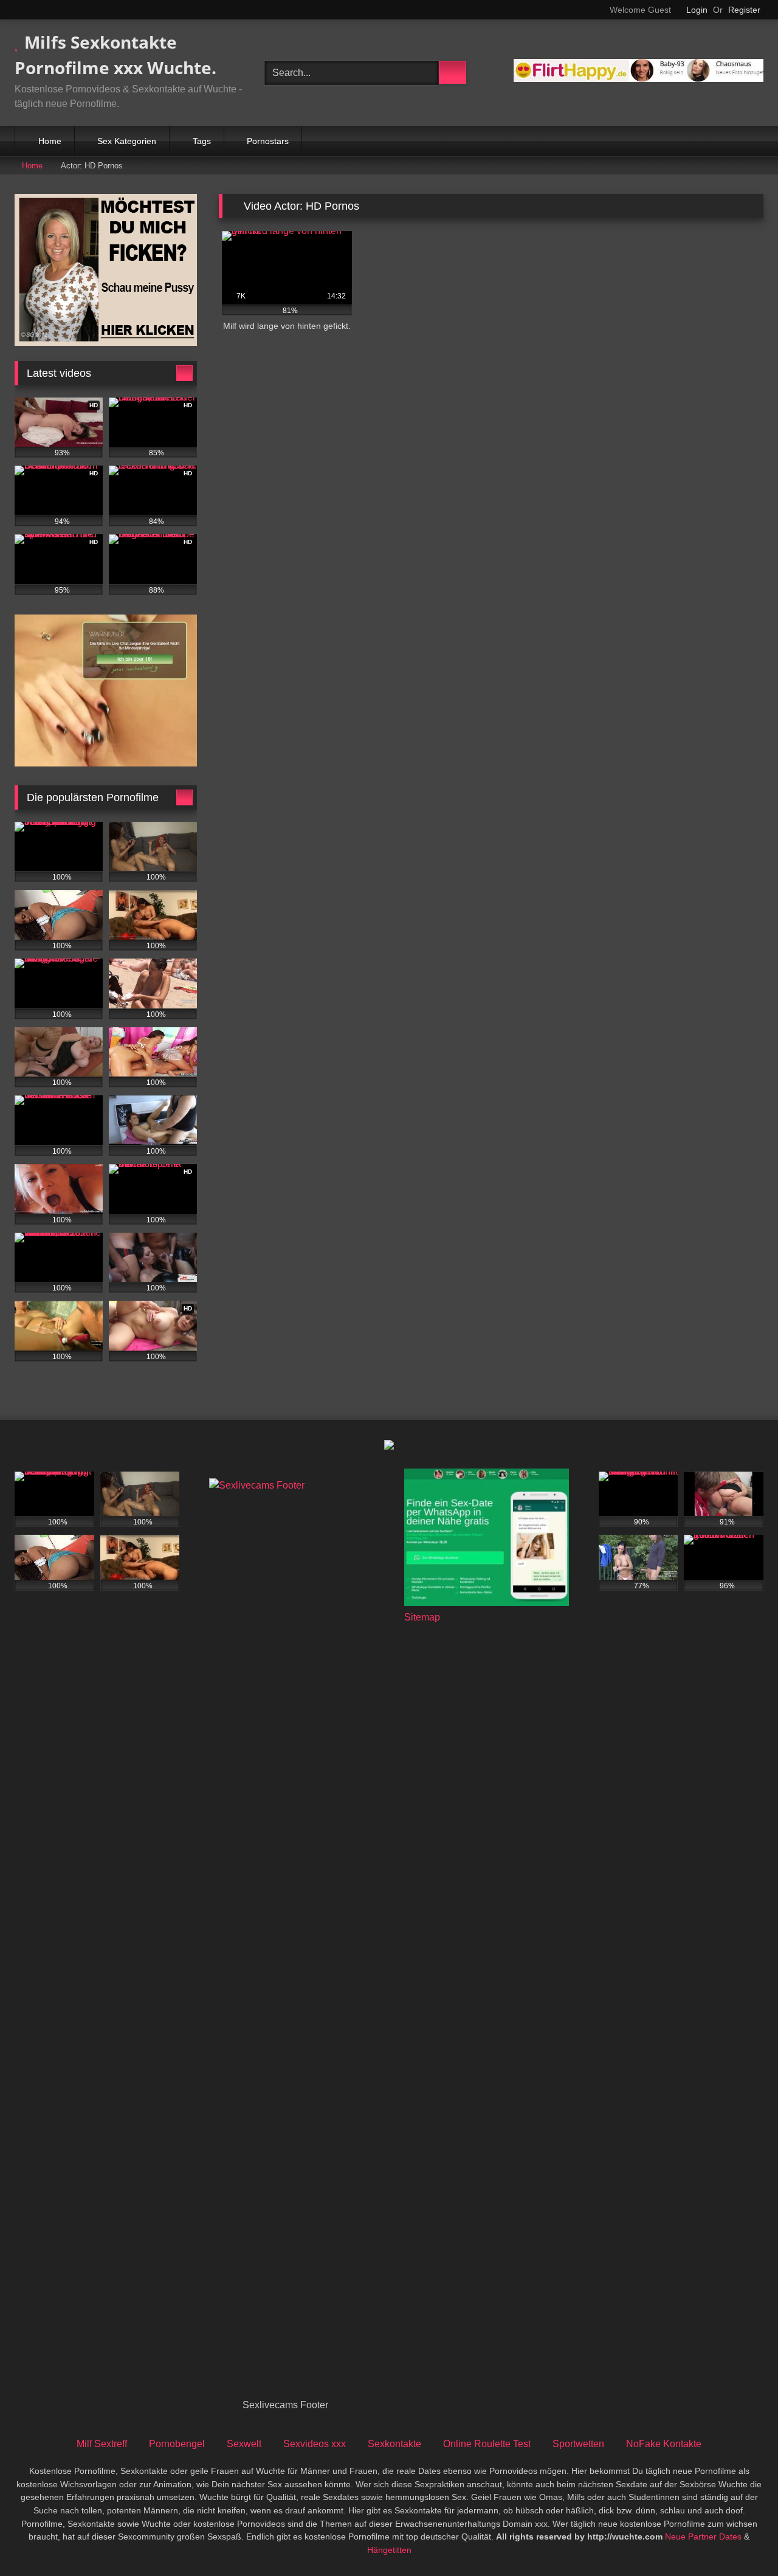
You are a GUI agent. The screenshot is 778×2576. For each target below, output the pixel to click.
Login (697, 10)
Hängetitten (389, 2550)
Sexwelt (244, 2444)
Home (50, 141)
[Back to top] (742, 2540)
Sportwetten (578, 2444)
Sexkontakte (394, 2444)
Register (744, 10)
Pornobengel (177, 2444)
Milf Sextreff (102, 2444)
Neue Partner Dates (703, 2536)
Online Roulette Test (487, 2444)
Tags (202, 141)
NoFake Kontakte (664, 2444)
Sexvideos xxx (315, 2444)
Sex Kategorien (127, 141)
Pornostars (268, 141)
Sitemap (422, 1617)
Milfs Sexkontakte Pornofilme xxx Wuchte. (115, 55)
